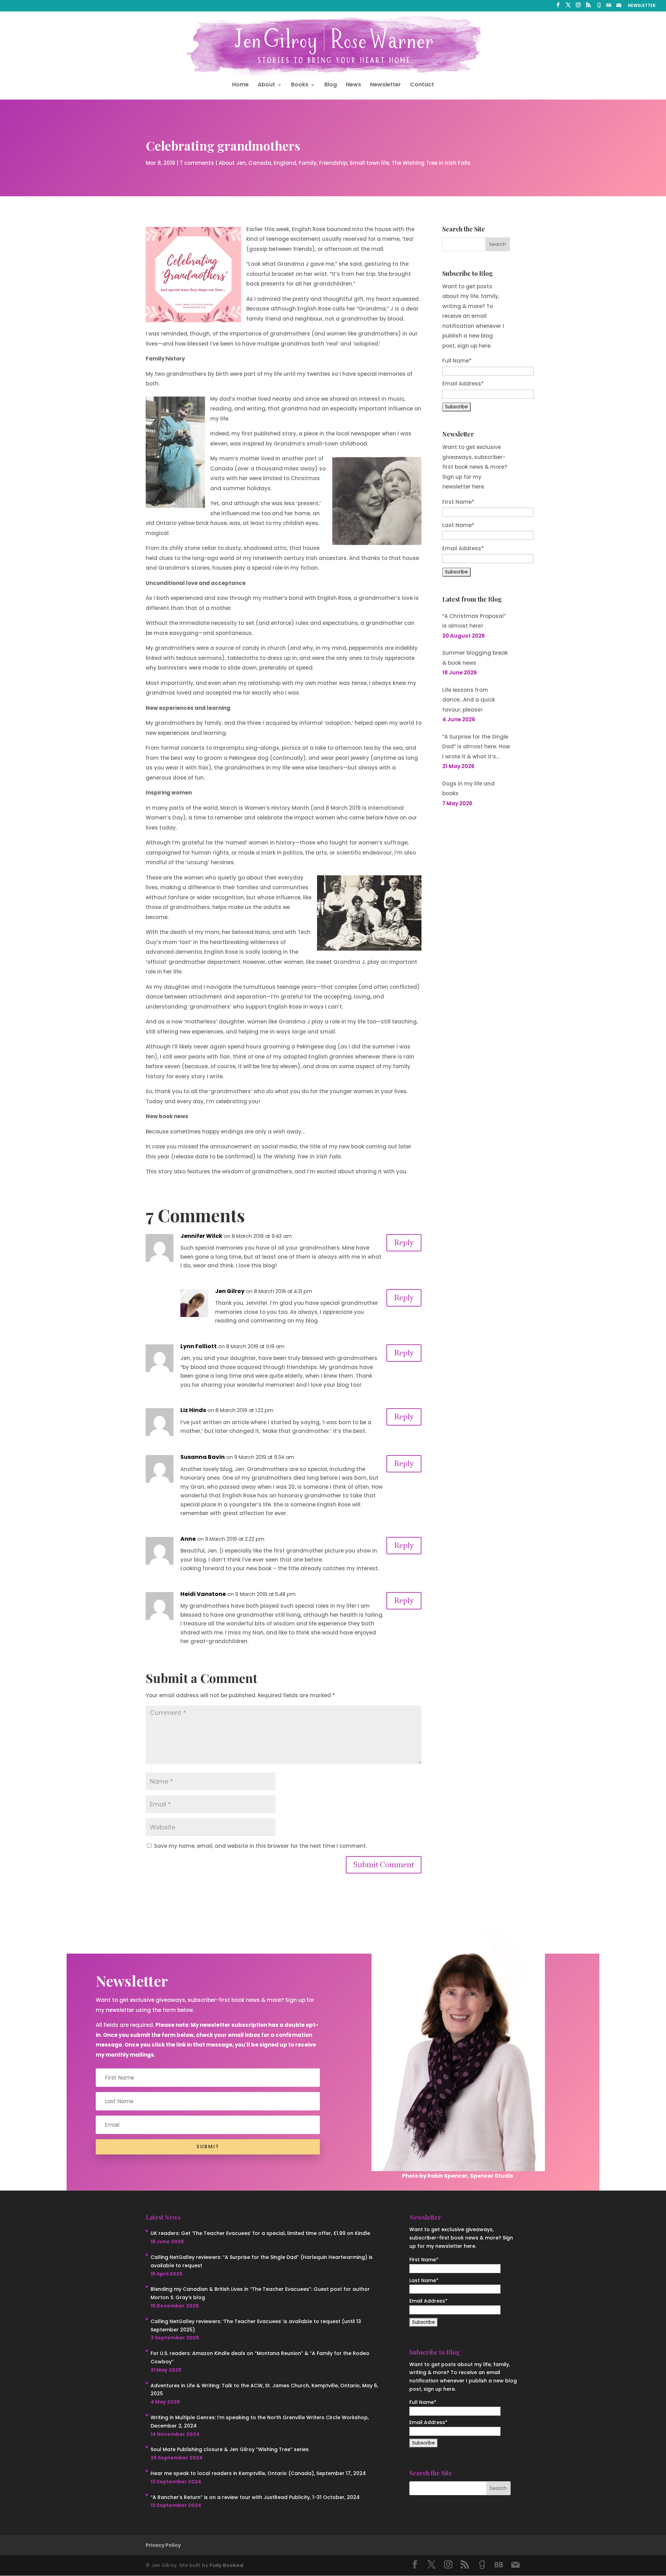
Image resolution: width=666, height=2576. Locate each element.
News (353, 85)
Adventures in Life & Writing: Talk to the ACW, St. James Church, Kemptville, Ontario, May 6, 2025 (264, 2390)
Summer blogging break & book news (475, 658)
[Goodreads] (599, 7)
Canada (260, 163)
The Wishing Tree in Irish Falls (431, 163)
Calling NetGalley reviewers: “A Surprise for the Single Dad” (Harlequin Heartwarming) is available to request (262, 2261)
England (285, 163)
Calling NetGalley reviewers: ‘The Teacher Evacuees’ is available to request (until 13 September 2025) (256, 2326)
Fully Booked (226, 2565)
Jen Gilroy (230, 1291)
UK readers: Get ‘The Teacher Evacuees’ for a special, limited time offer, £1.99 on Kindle (260, 2233)
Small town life (369, 163)
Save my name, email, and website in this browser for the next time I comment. (261, 1846)
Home (240, 85)
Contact (422, 85)
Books (300, 85)
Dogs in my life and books (468, 789)
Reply (404, 1243)
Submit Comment (384, 1865)
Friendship (333, 163)
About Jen (232, 163)
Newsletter (386, 85)
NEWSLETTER (642, 6)
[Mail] (619, 7)
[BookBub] (609, 7)
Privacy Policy (163, 2545)
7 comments (197, 163)
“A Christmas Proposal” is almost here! (474, 621)
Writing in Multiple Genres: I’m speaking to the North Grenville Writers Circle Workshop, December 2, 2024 (260, 2422)
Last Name (458, 525)
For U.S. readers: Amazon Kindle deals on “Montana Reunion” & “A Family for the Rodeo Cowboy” (260, 2357)
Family (308, 163)
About (266, 85)
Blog (331, 85)
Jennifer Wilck (201, 1236)
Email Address (463, 548)
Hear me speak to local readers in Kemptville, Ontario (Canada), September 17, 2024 (258, 2473)
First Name (458, 502)
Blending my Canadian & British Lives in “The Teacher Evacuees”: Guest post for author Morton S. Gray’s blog (260, 2293)
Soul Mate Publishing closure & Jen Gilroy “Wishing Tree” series (230, 2449)
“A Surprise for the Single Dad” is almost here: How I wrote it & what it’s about (476, 747)
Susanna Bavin (203, 1457)
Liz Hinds (193, 1410)
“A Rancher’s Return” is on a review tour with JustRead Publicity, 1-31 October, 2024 (255, 2497)
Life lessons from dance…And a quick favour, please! (469, 700)
